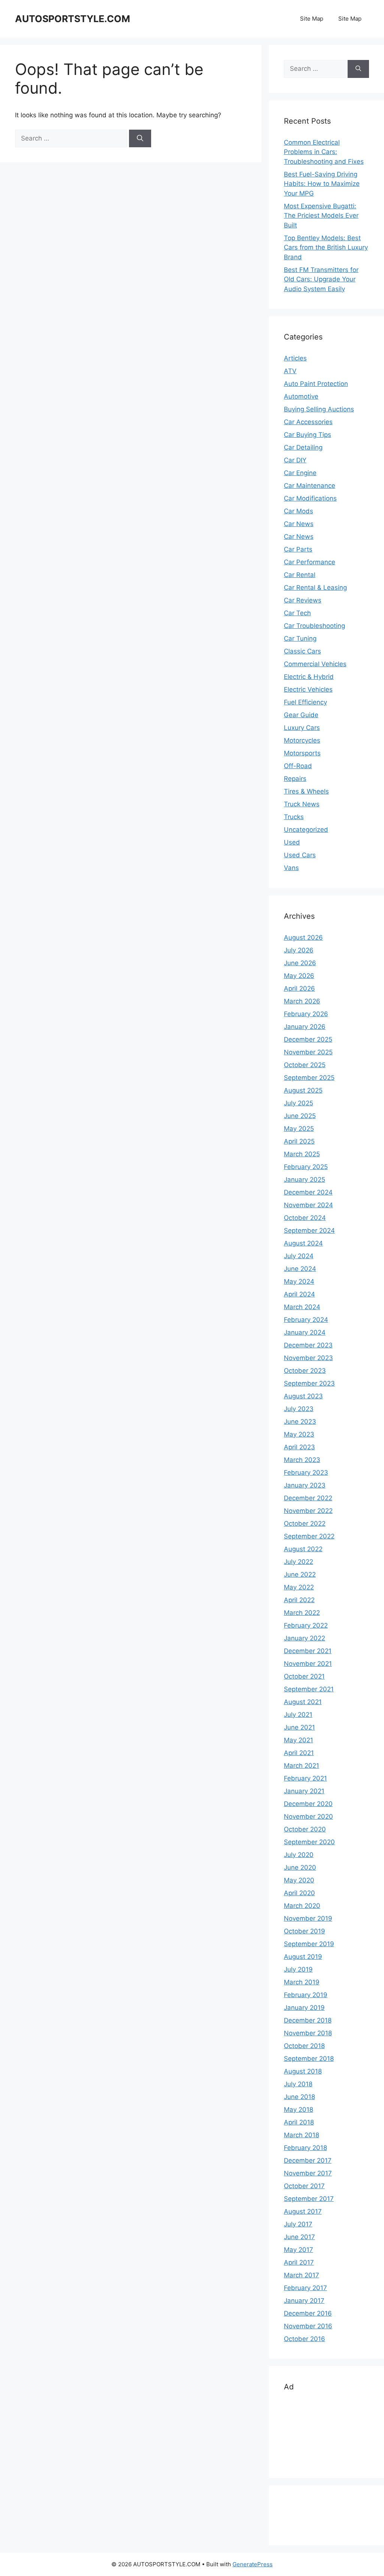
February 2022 (306, 1625)
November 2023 (308, 1358)
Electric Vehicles (308, 689)
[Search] (140, 139)
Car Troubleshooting (314, 626)
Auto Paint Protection (316, 384)
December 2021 (308, 1651)
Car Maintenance (310, 486)
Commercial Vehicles (315, 664)
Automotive (301, 396)
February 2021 (305, 1778)
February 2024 (306, 1320)
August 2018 (303, 2071)
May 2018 (298, 2110)
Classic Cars (302, 651)
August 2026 (303, 937)
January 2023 (305, 1485)
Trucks (294, 817)
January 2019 (304, 2008)
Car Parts (298, 549)
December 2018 (308, 2020)
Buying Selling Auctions (319, 409)
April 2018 (299, 2122)
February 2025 (306, 1167)
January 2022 (304, 1638)
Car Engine (300, 473)
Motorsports (302, 753)
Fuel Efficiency (305, 702)
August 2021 (303, 1702)
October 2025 (305, 1065)
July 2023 (299, 1409)
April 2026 (299, 988)
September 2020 (309, 1842)
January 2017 (304, 2301)
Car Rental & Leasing (315, 588)
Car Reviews (303, 600)
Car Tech (297, 613)
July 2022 (298, 1562)
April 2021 (299, 1753)
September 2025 (309, 1078)
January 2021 (304, 1791)
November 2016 (308, 2326)
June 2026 (300, 963)
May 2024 (299, 1281)
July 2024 (299, 1256)
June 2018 (299, 2097)
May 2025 (299, 1129)
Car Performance (310, 562)
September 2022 (309, 1536)
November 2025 (308, 1052)
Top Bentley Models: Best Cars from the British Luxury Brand (326, 247)
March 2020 (302, 1906)
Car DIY (295, 460)
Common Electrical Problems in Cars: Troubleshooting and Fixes (324, 152)
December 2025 (308, 1039)
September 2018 (309, 2059)
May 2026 (299, 976)
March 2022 (302, 1613)
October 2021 (304, 1676)
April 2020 (299, 1893)
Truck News (302, 804)
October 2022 (305, 1523)
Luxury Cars (302, 728)
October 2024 (305, 1218)
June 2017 (299, 2237)
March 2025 (302, 1154)
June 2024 (300, 1269)
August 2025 (303, 1090)
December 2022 (308, 1498)
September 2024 (309, 1230)
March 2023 (302, 1460)
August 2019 (303, 1957)
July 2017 (298, 2224)
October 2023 (305, 1371)
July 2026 (299, 950)
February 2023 (306, 1473)
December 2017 (308, 2160)
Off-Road (298, 766)
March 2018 (301, 2135)
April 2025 (299, 1141)
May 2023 (299, 1434)
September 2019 (309, 1944)
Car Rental (300, 575)
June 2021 (299, 1727)
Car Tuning (300, 638)
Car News (299, 524)
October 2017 (304, 2186)
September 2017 (309, 2199)
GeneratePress (253, 2564)
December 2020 (308, 1804)
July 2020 (299, 1855)
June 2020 (300, 1867)
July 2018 (298, 2084)
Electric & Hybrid (309, 677)
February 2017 (305, 2288)
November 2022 (308, 1511)
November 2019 (308, 1918)
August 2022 (303, 1549)
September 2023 (309, 1383)
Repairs (295, 779)
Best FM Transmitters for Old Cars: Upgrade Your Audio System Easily (321, 279)
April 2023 (299, 1447)
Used (292, 842)
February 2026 (306, 1014)
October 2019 (304, 1931)
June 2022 (300, 1574)
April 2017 (299, 2262)
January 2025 (304, 1180)
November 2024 (308, 1205)
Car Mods (298, 511)
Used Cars (300, 855)
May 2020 (299, 1880)
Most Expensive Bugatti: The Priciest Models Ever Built (321, 216)
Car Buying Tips (307, 435)
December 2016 (308, 2313)
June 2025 (300, 1116)
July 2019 (298, 1969)
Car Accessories (308, 422)
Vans (291, 868)
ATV (290, 371)
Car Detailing (303, 447)
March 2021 (301, 1766)
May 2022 (299, 1587)
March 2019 (302, 1982)
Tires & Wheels (306, 791)
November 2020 (308, 1817)
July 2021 (298, 1715)
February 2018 (305, 2148)
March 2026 (302, 1001)
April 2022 (299, 1600)
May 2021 (298, 1740)
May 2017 (298, 2250)
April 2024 (299, 1294)
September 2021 (309, 1689)
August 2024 (303, 1243)
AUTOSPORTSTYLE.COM (73, 19)
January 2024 (305, 1332)
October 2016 (304, 2339)
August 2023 (303, 1396)
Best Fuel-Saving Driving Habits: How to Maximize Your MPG (322, 184)
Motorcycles (302, 740)
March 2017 (301, 2275)
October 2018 (304, 2046)
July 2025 (298, 1103)
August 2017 (303, 2211)
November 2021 (308, 1664)
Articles (295, 358)
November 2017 (308, 2173)
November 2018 (308, 2033)
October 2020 (305, 1829)
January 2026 (305, 1027)
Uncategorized (306, 830)
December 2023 (308, 1345)
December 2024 (308, 1192)
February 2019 (306, 1995)
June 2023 (300, 1422)
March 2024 (302, 1307)
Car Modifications (310, 498)
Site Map (312, 19)
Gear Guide (301, 715)
